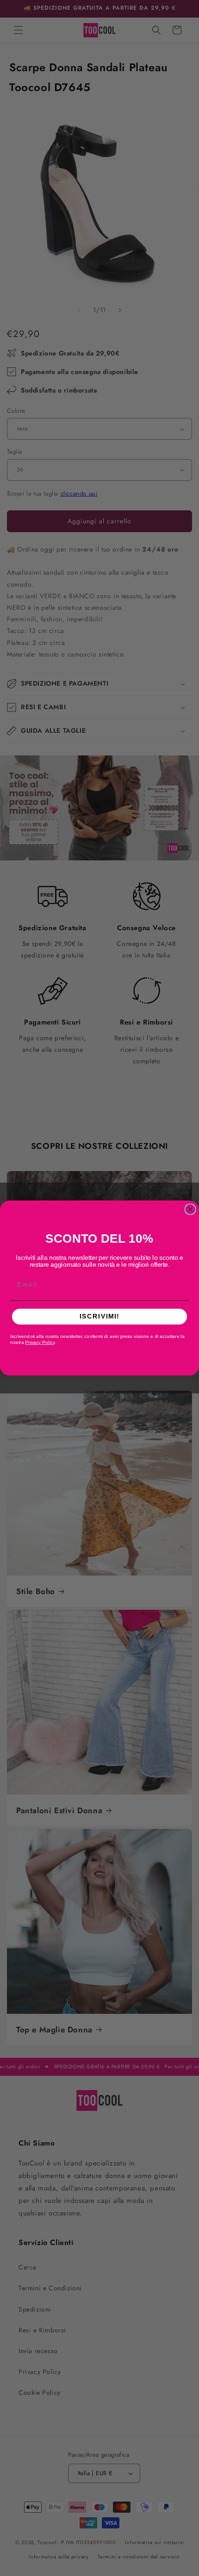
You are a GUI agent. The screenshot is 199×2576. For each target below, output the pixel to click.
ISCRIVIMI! (99, 1316)
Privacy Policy (40, 1343)
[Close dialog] (190, 1209)
